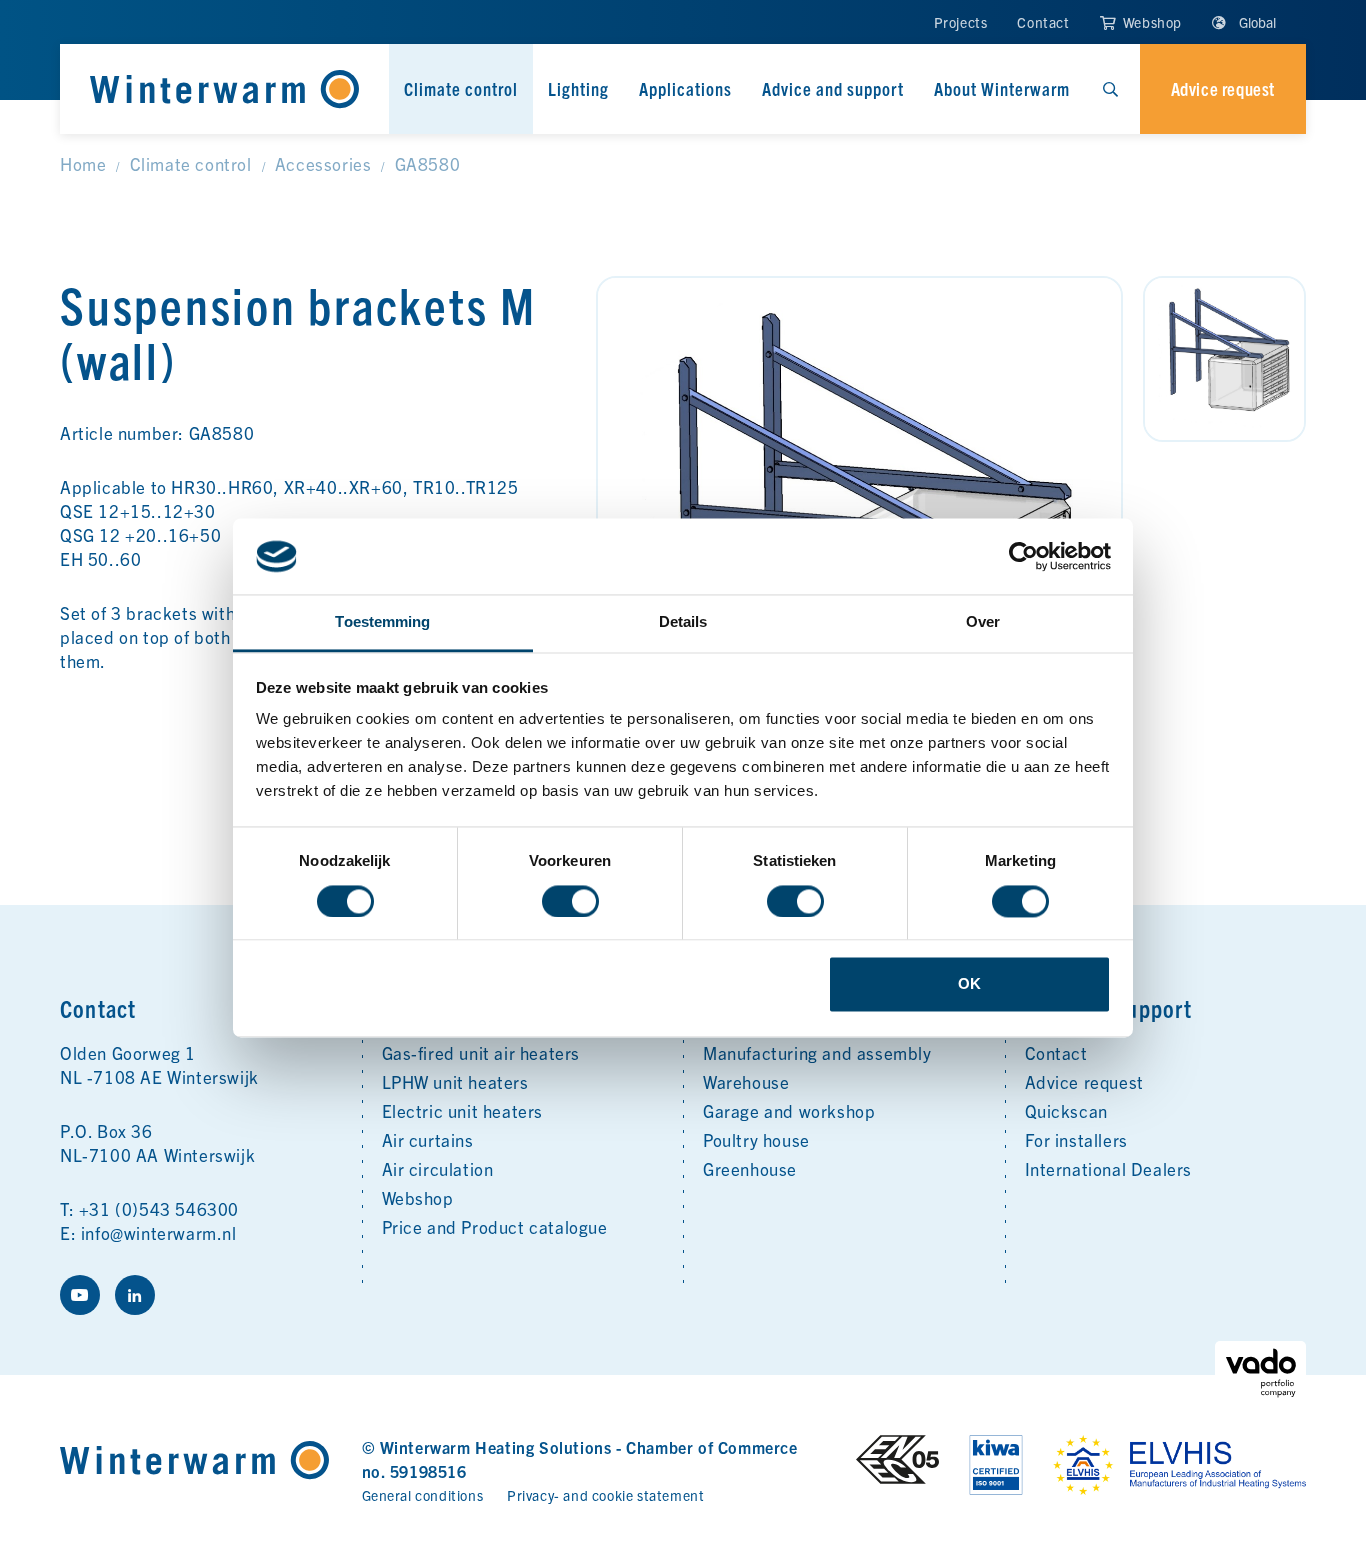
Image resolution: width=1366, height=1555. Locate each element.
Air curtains (428, 1139)
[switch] (570, 901)
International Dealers (1109, 1168)
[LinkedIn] (135, 1295)
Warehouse (746, 1081)
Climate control (461, 88)
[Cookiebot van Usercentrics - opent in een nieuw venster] (1023, 556)
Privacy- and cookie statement (605, 1495)
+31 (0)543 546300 (159, 1208)
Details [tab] (683, 622)
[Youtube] (80, 1295)
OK (969, 984)
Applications (685, 88)
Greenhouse (750, 1168)
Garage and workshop (789, 1110)
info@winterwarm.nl (159, 1232)
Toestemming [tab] (382, 622)
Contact (1043, 22)
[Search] (1110, 89)
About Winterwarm (1002, 88)
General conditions (423, 1495)
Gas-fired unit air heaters (481, 1052)
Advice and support (833, 88)
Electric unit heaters (463, 1110)
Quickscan (1066, 1110)
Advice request (1084, 1081)
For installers (1076, 1139)
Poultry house (756, 1139)
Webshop (1150, 22)
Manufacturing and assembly (817, 1052)
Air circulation (438, 1168)
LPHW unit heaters (455, 1081)
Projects (961, 22)
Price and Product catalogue (495, 1226)
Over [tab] (983, 622)
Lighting (578, 88)
